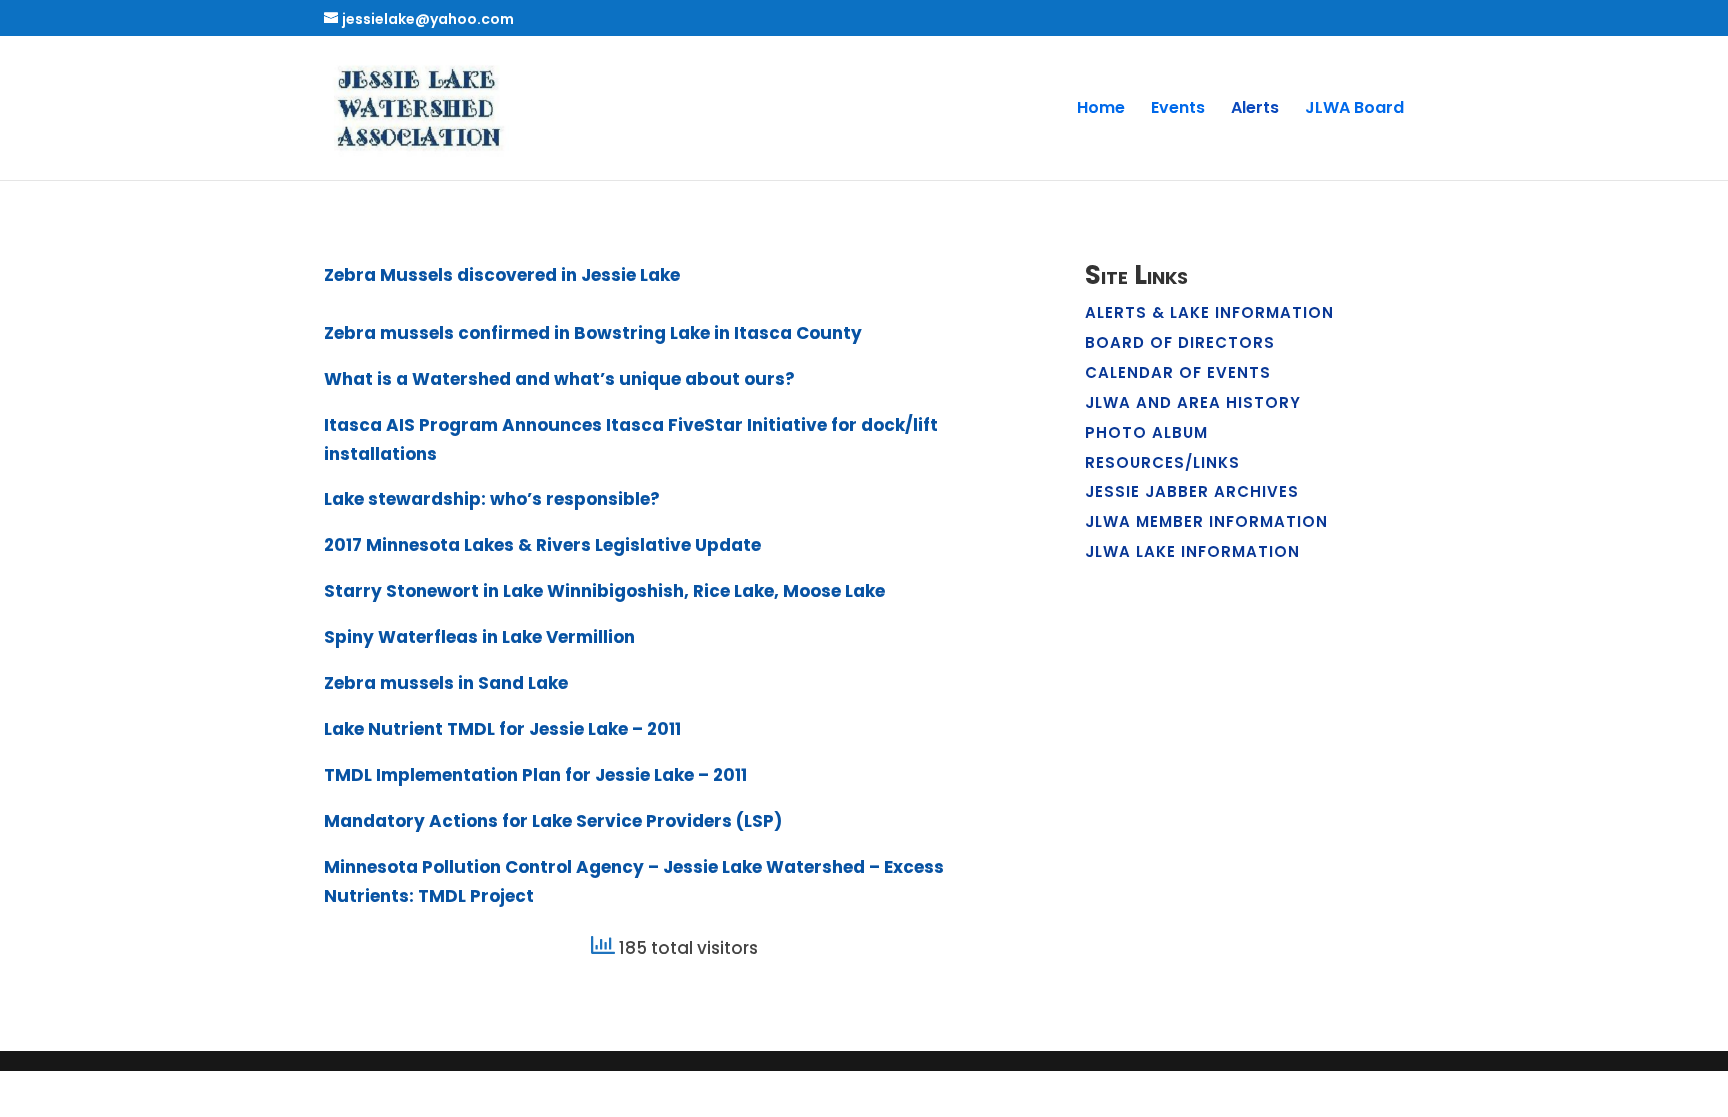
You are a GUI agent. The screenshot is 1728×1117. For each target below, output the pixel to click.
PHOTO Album (1146, 432)
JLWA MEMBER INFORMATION (1206, 521)
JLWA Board (1354, 110)
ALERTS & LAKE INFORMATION (1209, 312)
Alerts (1255, 110)
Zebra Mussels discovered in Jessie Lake (502, 275)
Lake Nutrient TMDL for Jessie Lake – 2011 (502, 729)
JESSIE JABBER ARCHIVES (1192, 491)
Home (1101, 110)
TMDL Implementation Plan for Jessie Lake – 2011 (535, 775)
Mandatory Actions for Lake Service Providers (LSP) (553, 821)
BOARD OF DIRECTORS (1180, 342)
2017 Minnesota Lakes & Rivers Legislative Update (542, 545)
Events (1178, 110)
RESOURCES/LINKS (1162, 462)
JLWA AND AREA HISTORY (1193, 402)
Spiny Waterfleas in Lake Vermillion (479, 637)
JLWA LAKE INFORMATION (1192, 551)
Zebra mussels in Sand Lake (446, 683)
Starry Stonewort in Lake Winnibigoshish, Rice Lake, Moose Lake (604, 591)
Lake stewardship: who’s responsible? (492, 499)
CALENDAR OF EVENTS (1178, 372)
